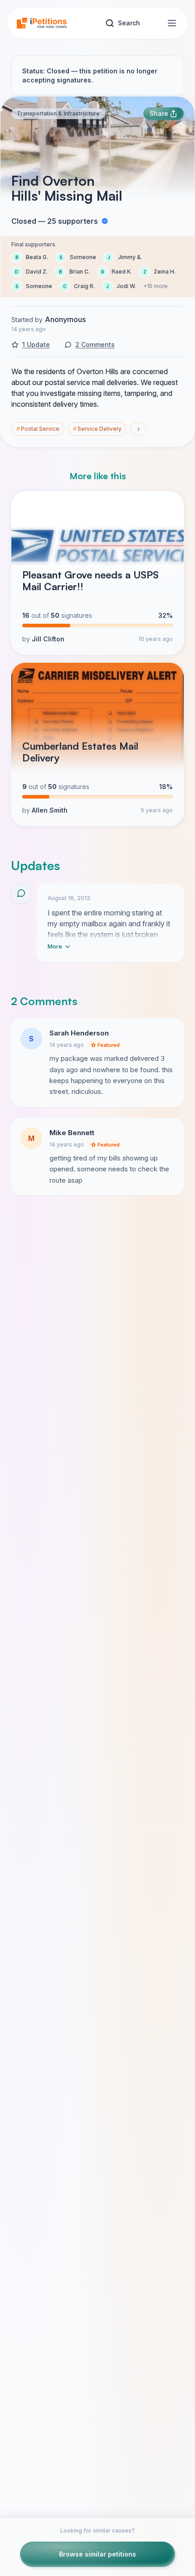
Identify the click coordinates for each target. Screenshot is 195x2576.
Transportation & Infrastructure (58, 113)
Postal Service (38, 429)
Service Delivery (97, 429)
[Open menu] (172, 23)
